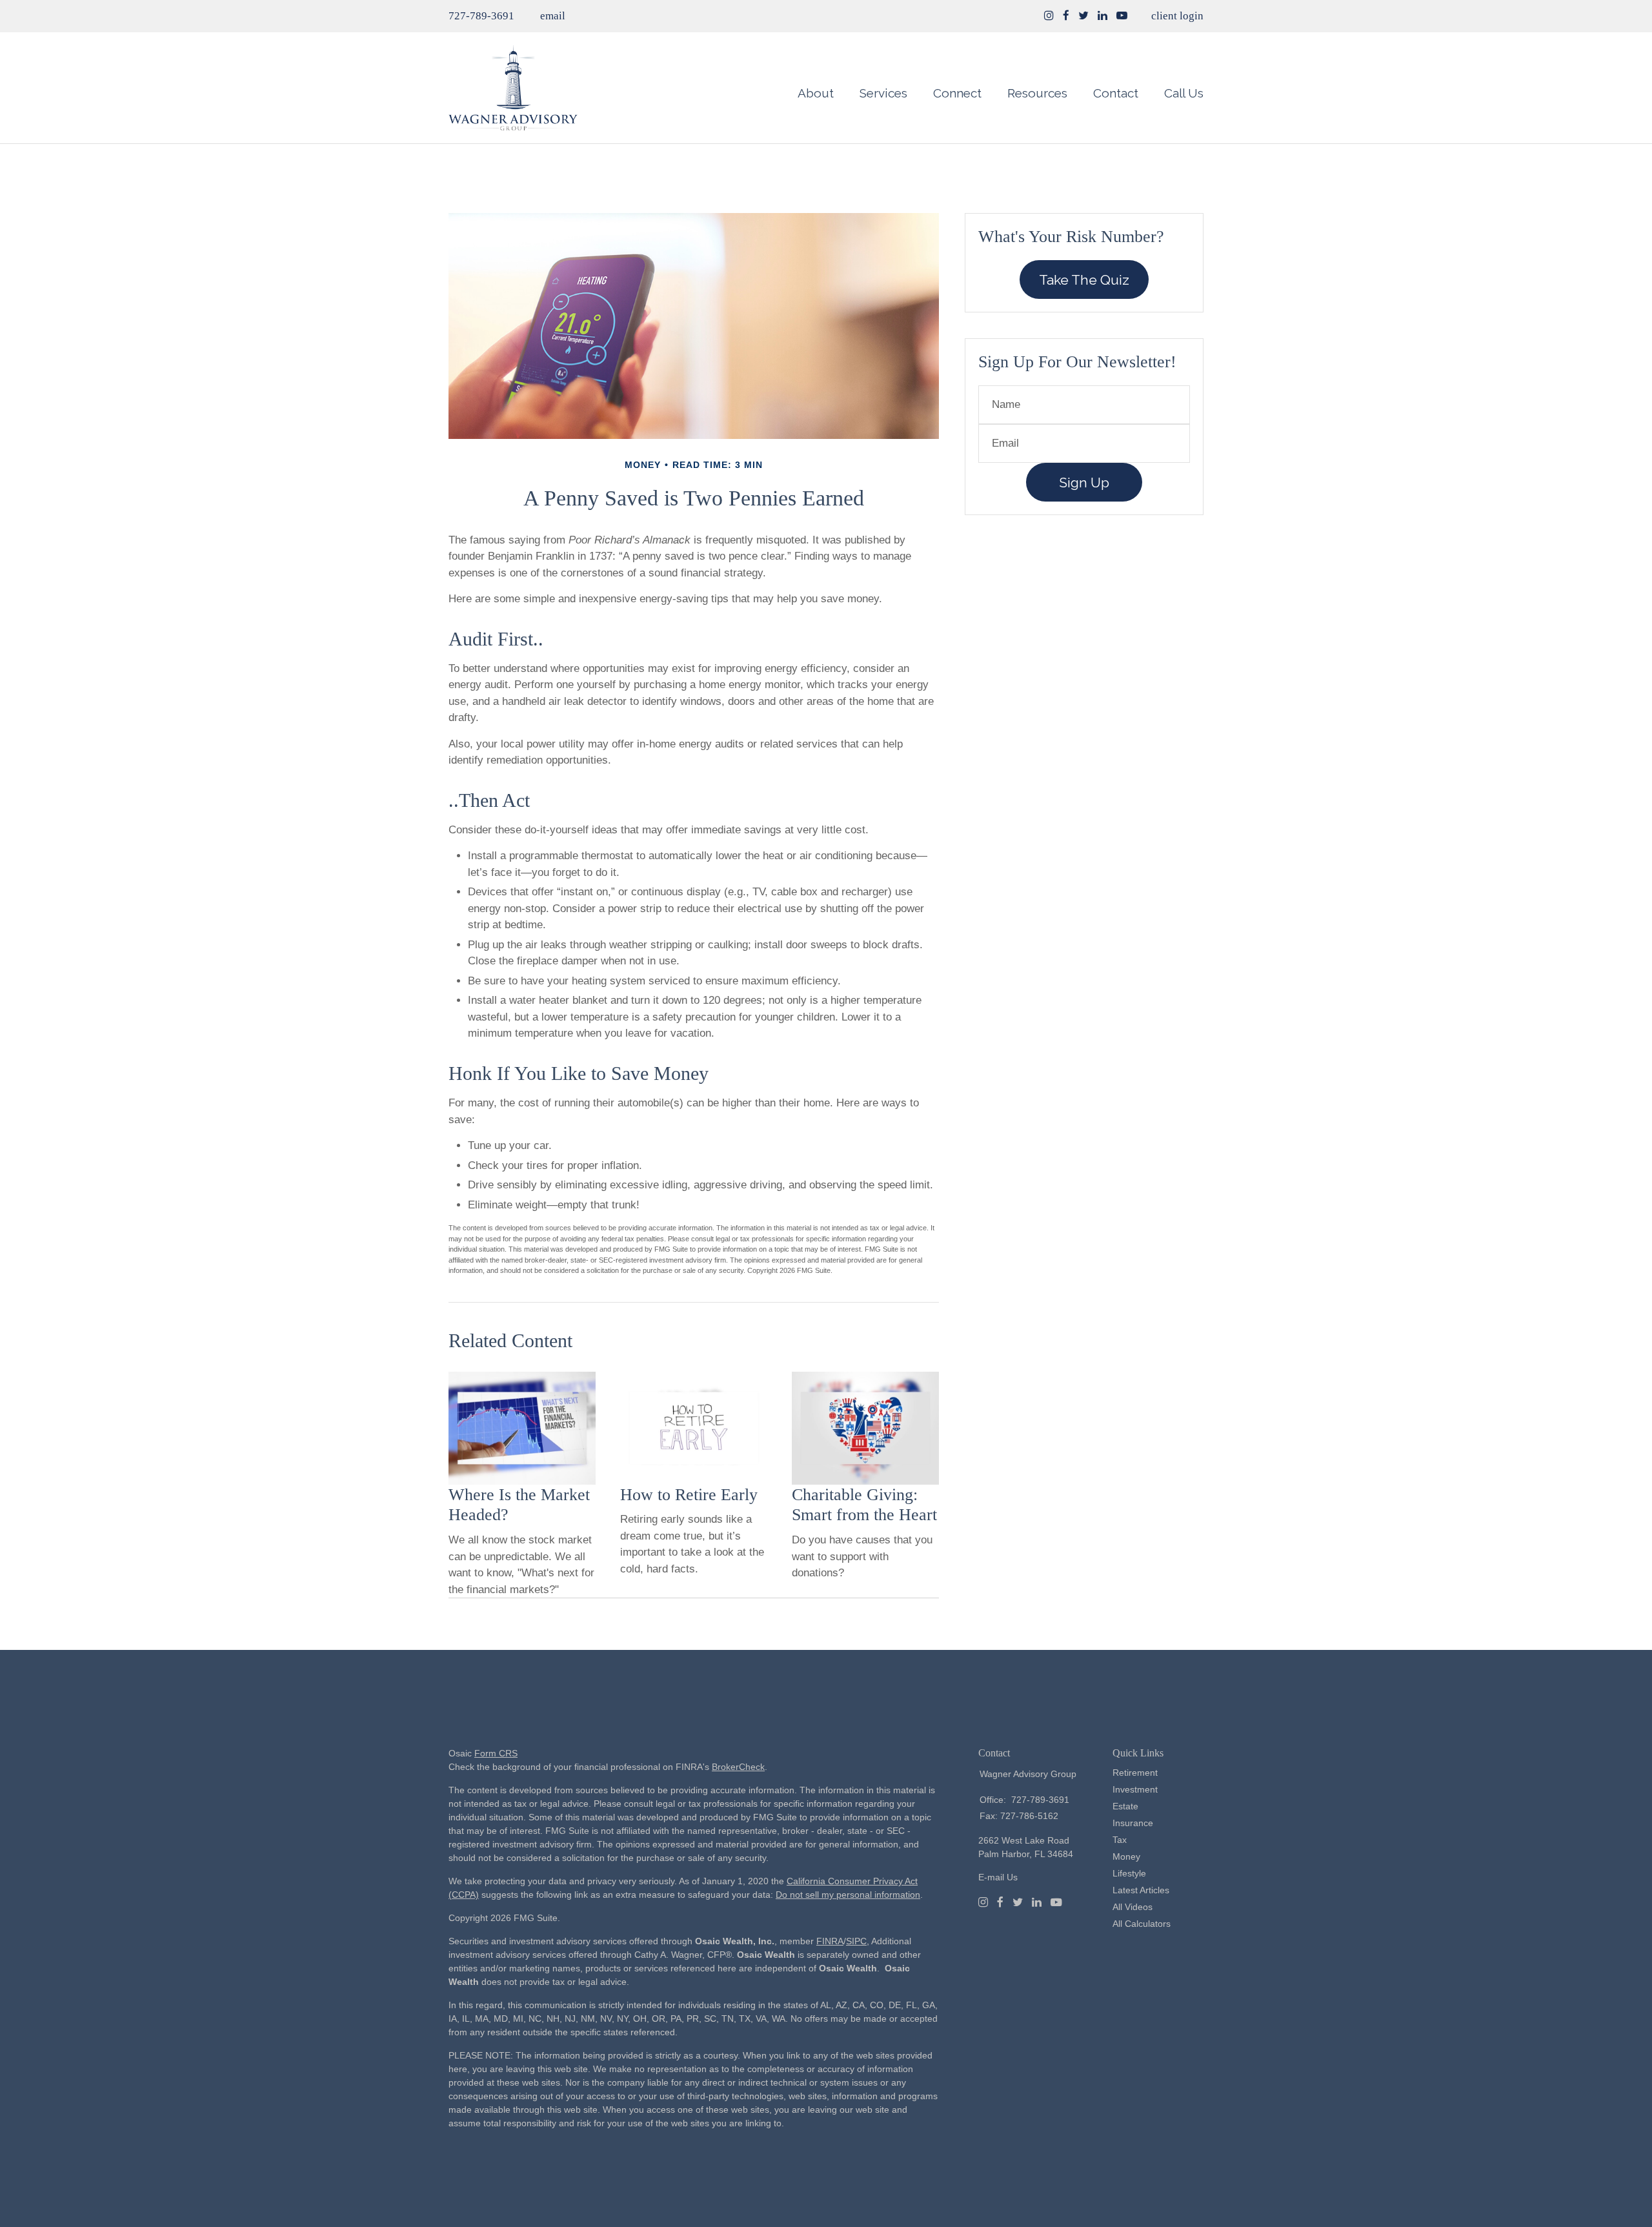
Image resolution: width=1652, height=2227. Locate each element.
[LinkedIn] (1037, 1902)
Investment (1135, 1789)
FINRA (830, 1941)
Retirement (1135, 1773)
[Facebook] (1000, 1902)
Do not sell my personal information (848, 1895)
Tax (1120, 1840)
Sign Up (1084, 483)
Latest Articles (1141, 1890)
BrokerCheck (738, 1767)
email (553, 16)
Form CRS (496, 1753)
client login (1177, 16)
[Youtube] (1056, 1902)
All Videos (1133, 1907)
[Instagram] (1049, 16)
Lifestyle (1129, 1873)
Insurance (1133, 1823)
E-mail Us (998, 1877)
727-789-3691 (481, 16)
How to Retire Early (689, 1495)
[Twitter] (1018, 1902)
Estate (1125, 1806)
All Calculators (1142, 1924)
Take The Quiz (1084, 280)
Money (1126, 1856)
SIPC (856, 1941)
